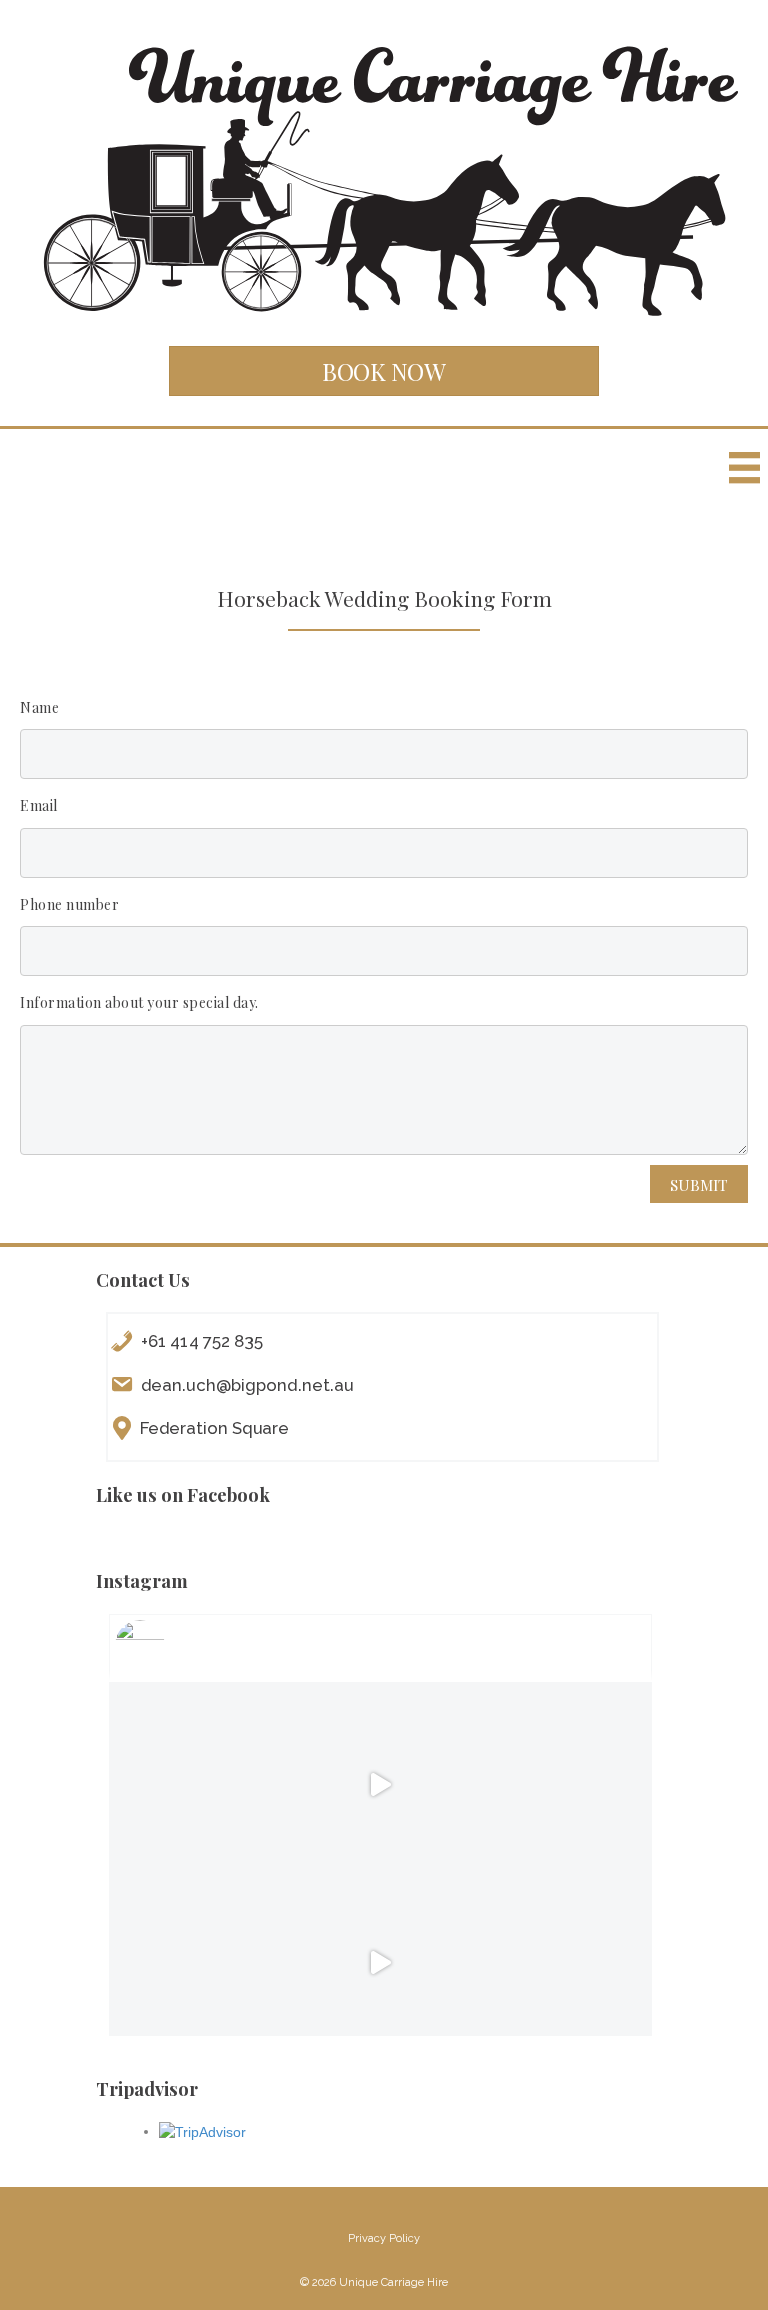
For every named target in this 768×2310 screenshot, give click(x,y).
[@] (170, 1645)
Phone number (69, 904)
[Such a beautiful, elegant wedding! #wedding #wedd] (203, 1963)
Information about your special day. (139, 1002)
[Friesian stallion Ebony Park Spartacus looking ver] (203, 1786)
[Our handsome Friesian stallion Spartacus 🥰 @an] (558, 1786)
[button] (384, 371)
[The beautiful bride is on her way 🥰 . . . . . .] (558, 1963)
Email (39, 805)
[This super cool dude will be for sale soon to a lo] (381, 1963)
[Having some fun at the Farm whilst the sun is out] (381, 1786)
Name (39, 707)
